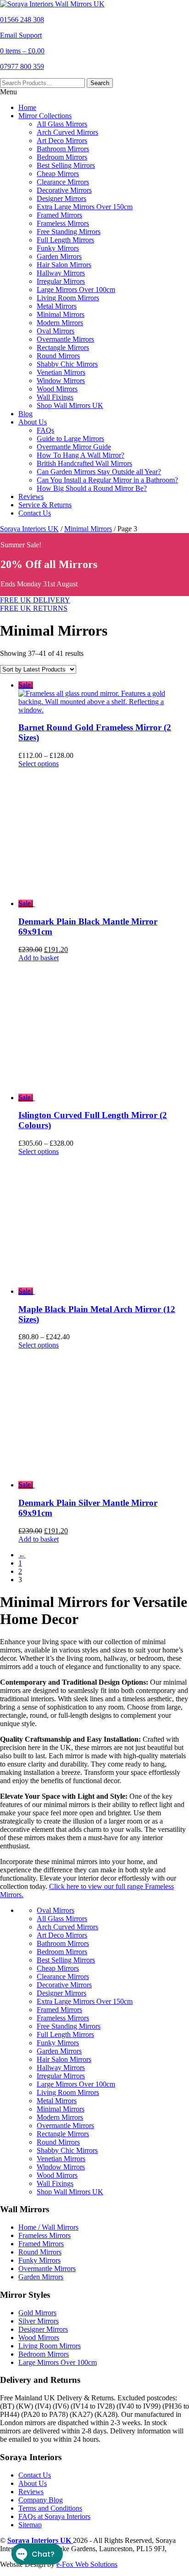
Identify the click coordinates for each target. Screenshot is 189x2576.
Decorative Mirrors (64, 190)
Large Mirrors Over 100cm (76, 290)
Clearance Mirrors (63, 182)
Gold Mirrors (37, 2313)
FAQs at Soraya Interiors (54, 2516)
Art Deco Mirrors (62, 141)
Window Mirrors (61, 381)
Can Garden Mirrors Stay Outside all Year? (99, 472)
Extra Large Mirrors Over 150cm (85, 207)
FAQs (45, 430)
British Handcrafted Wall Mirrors (84, 463)
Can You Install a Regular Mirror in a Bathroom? (107, 480)
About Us (33, 422)
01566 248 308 (22, 20)
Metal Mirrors (57, 306)
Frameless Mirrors (63, 223)
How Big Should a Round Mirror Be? (92, 488)
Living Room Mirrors (68, 298)
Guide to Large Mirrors (70, 439)
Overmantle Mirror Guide (74, 447)
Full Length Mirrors (65, 240)
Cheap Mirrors (58, 174)
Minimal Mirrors (61, 314)
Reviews (31, 496)
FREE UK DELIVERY (35, 600)
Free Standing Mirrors (69, 232)
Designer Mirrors (61, 198)
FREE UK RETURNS (34, 608)
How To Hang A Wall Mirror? (81, 455)
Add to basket (39, 958)
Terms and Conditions (50, 2508)
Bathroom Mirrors (63, 149)
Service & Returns (45, 505)
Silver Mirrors (39, 2321)
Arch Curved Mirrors (67, 132)
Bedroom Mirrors (62, 157)
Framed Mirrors (59, 215)
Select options (39, 764)
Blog (25, 414)
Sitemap (30, 2525)
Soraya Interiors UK (29, 529)
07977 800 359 (22, 66)
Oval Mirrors (56, 331)
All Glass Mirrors (62, 124)
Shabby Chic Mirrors (67, 364)
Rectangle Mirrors (63, 347)
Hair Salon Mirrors (64, 265)
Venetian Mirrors (61, 372)
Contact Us (35, 513)
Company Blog (41, 2500)
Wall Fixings (55, 397)
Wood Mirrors (57, 389)
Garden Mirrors (59, 256)
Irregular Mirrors (61, 281)
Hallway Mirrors (61, 273)
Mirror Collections (45, 116)
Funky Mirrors (58, 248)
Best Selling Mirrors (66, 165)
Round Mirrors (58, 356)
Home (27, 107)
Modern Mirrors (60, 323)
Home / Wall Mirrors (48, 2227)
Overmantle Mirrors (65, 339)
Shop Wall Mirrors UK (70, 405)
